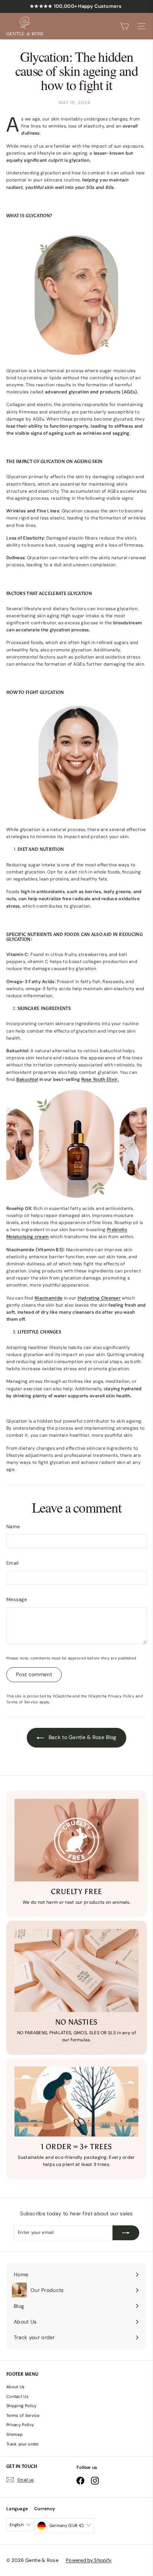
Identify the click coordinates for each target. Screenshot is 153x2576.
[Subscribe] (126, 2233)
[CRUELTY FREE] (76, 1840)
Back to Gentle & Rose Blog (82, 1737)
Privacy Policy (121, 1696)
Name (13, 1527)
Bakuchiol (27, 1079)
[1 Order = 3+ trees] (76, 2102)
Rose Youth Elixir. (100, 1079)
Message (17, 1599)
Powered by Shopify (89, 2560)
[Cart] (124, 26)
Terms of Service (22, 1702)
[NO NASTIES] (76, 1970)
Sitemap (14, 2434)
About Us (15, 2387)
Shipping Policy (22, 2406)
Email (13, 1563)
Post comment (34, 1674)
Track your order (23, 2444)
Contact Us (17, 2396)
